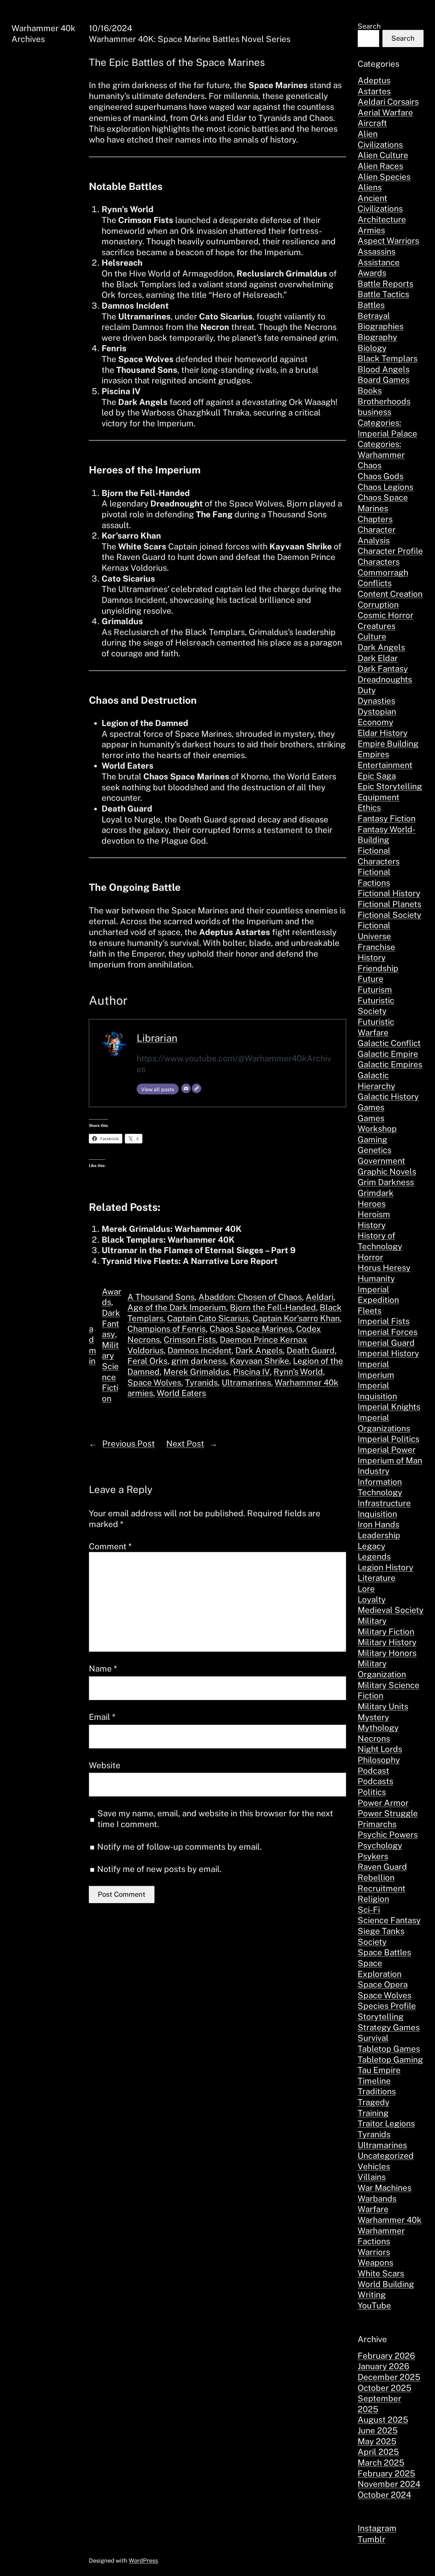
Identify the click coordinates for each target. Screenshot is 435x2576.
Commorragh (383, 572)
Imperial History (388, 1353)
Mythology (378, 1728)
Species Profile (387, 2006)
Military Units (383, 1706)
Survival (373, 2038)
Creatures (377, 626)
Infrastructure (384, 1503)
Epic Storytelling (390, 786)
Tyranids (201, 1382)
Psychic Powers (388, 1835)
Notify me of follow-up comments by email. (179, 1847)
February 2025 (386, 2473)
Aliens (370, 187)
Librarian (157, 1038)
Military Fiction (386, 1632)
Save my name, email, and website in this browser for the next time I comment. (215, 1819)
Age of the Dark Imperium (177, 1307)
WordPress (143, 2560)
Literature (377, 1578)
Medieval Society (391, 1610)
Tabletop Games (389, 2049)
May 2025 (377, 2441)
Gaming (372, 1139)
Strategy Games (389, 2027)
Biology (372, 348)
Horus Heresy (384, 1268)
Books (370, 391)
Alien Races (380, 166)
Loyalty (372, 1599)
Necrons (374, 1738)
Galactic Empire (388, 1054)
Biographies (381, 326)
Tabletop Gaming (390, 2059)
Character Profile (390, 551)
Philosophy (379, 1760)
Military (372, 1621)
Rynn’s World (298, 1372)
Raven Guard (382, 1867)
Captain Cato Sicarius (208, 1318)
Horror (370, 1257)
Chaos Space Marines (251, 1329)
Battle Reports (385, 284)
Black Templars (388, 358)
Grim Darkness (386, 1182)
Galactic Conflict (389, 1043)
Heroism (374, 1214)
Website (105, 1765)
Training (373, 2113)
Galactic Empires (390, 1064)
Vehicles (374, 2166)
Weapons (375, 2262)
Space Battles (384, 1952)
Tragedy (374, 2102)
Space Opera (383, 1984)
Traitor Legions (386, 2123)
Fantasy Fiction (387, 818)
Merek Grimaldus (196, 1372)
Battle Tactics (383, 294)
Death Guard (311, 1350)
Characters (379, 562)
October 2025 (385, 2388)
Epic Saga (377, 776)
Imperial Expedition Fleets (378, 1300)
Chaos (370, 465)
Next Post (185, 1444)
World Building (386, 2284)
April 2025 (378, 2452)
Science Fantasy (389, 1920)
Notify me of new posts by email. (159, 1869)
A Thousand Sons (161, 1297)
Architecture (382, 219)
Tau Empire (379, 2070)
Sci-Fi (369, 1910)
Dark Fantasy (111, 1323)
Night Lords (380, 1749)
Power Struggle (388, 1813)
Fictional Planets (389, 904)
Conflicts (375, 583)
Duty (367, 690)
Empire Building (388, 744)
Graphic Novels (387, 1172)
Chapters (375, 519)
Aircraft (372, 123)
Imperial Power (387, 1450)
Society (372, 1942)
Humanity (376, 1278)
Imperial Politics (389, 1439)
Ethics (369, 808)
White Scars (381, 2273)
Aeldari (320, 1297)
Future (371, 979)
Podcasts (375, 1781)
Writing (372, 2295)
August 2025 (383, 2420)
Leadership (379, 1535)
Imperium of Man (390, 1460)
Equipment (378, 797)
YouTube (374, 2305)
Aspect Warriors (388, 241)
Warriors (374, 2252)
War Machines (385, 2188)
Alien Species (384, 177)
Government (381, 1161)
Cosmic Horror (385, 615)
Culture (372, 636)
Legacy (371, 1546)
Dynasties (376, 701)
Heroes (372, 1204)
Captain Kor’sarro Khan (296, 1318)
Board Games (384, 380)
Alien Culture (383, 155)
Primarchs (377, 1824)
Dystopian (377, 712)
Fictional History (389, 893)
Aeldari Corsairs (388, 102)
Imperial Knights (389, 1407)
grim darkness (199, 1361)
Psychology (380, 1845)
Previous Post (128, 1444)
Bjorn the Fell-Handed (273, 1307)
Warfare (373, 2209)
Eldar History (383, 733)
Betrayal (374, 316)
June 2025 (378, 2430)
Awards (372, 273)
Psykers (373, 1856)
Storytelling (381, 2017)
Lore (366, 1589)
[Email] (186, 1088)
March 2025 (381, 2463)
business (374, 412)
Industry (374, 1471)
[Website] (196, 1088)
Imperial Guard (386, 1343)
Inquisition (377, 1514)
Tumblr (371, 2539)
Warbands (377, 2199)
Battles (371, 305)
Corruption (378, 605)
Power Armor (383, 1803)
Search (369, 26)
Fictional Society (389, 915)
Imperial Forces (388, 1332)
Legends (374, 1557)
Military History (387, 1642)
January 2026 (383, 2366)
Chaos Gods (381, 476)
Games (371, 1107)
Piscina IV (251, 1372)
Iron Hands (378, 1524)
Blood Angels (384, 369)
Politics (372, 1792)
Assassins (377, 251)
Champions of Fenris (167, 1329)
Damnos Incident (200, 1350)
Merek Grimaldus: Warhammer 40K (172, 1229)
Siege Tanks (381, 1931)
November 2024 (389, 2484)
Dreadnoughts (385, 679)
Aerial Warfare (385, 112)
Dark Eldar (378, 658)
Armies (371, 230)
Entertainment (385, 765)
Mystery (373, 1717)
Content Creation (390, 594)
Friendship (378, 968)
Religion (373, 1899)
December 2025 (389, 2377)
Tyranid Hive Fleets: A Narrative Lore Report (190, 1261)
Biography (377, 337)
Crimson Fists (190, 1340)
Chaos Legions (385, 487)
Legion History (385, 1567)
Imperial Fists (384, 1321)
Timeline (374, 2081)
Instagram (377, 2528)
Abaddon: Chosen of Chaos (250, 1297)
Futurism (375, 990)
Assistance (379, 262)
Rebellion (376, 1878)
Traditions (377, 2091)
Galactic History (388, 1096)
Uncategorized (386, 2156)
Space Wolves (154, 1382)
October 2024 (384, 2495)
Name (103, 1668)
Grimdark (376, 1193)
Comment (110, 1546)
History (372, 1225)
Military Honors (387, 1653)
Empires (373, 754)
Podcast (373, 1771)
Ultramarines (246, 1382)
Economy (375, 722)
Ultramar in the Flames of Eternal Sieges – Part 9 (199, 1250)
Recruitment (382, 1888)
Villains (372, 2177)
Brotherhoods (384, 401)
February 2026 (386, 2356)
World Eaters (181, 1393)
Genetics (374, 1150)
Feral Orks (147, 1361)
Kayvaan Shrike (260, 1361)
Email (102, 1717)
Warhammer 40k (390, 2220)
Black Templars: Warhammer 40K (168, 1240)
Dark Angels (259, 1350)
